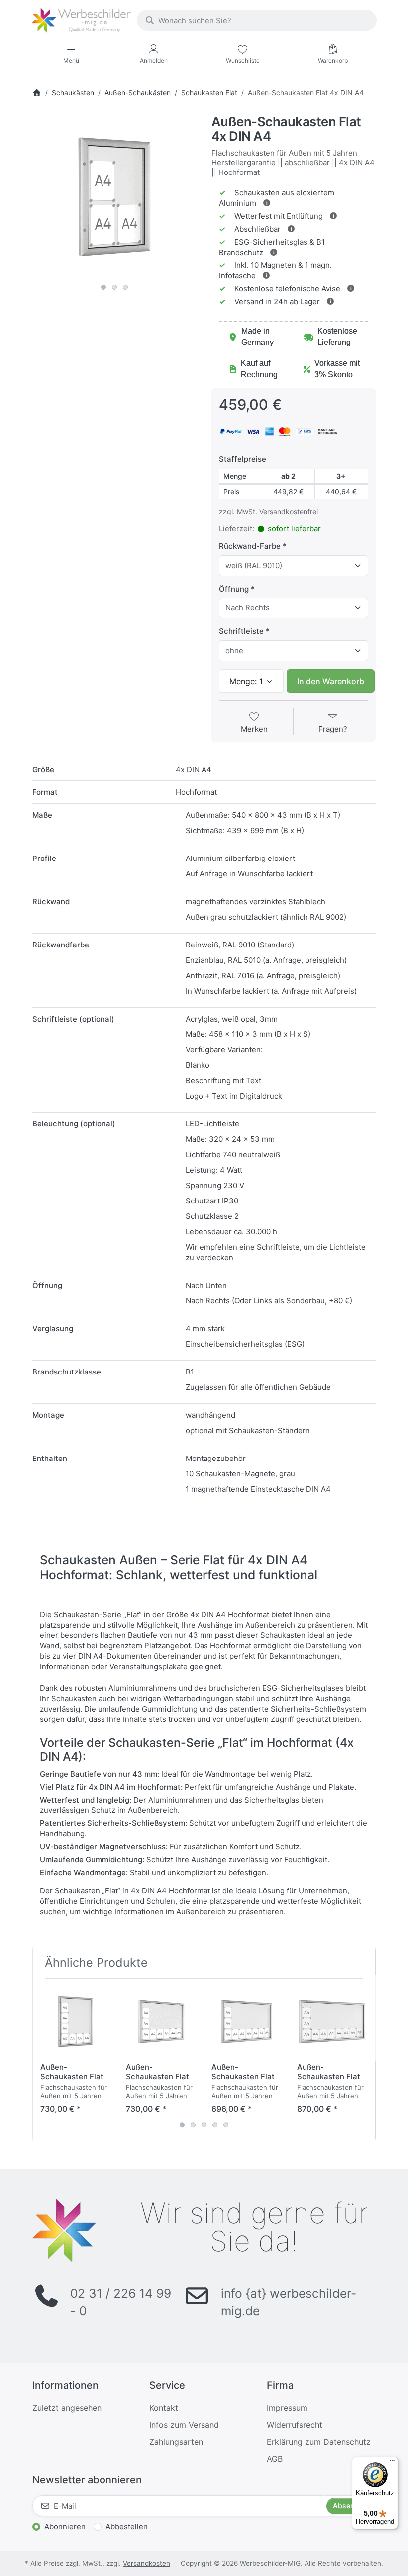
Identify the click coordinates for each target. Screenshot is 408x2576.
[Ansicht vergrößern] (114, 197)
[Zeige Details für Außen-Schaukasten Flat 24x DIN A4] (332, 2021)
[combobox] (257, 20)
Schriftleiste (241, 631)
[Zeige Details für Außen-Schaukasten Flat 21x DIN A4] (247, 2021)
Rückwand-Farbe (250, 546)
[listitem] (114, 197)
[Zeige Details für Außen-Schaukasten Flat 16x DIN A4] (75, 2021)
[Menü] (392, 2463)
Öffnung (234, 589)
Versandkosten (147, 2563)
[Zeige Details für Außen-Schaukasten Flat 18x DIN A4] (161, 2021)
